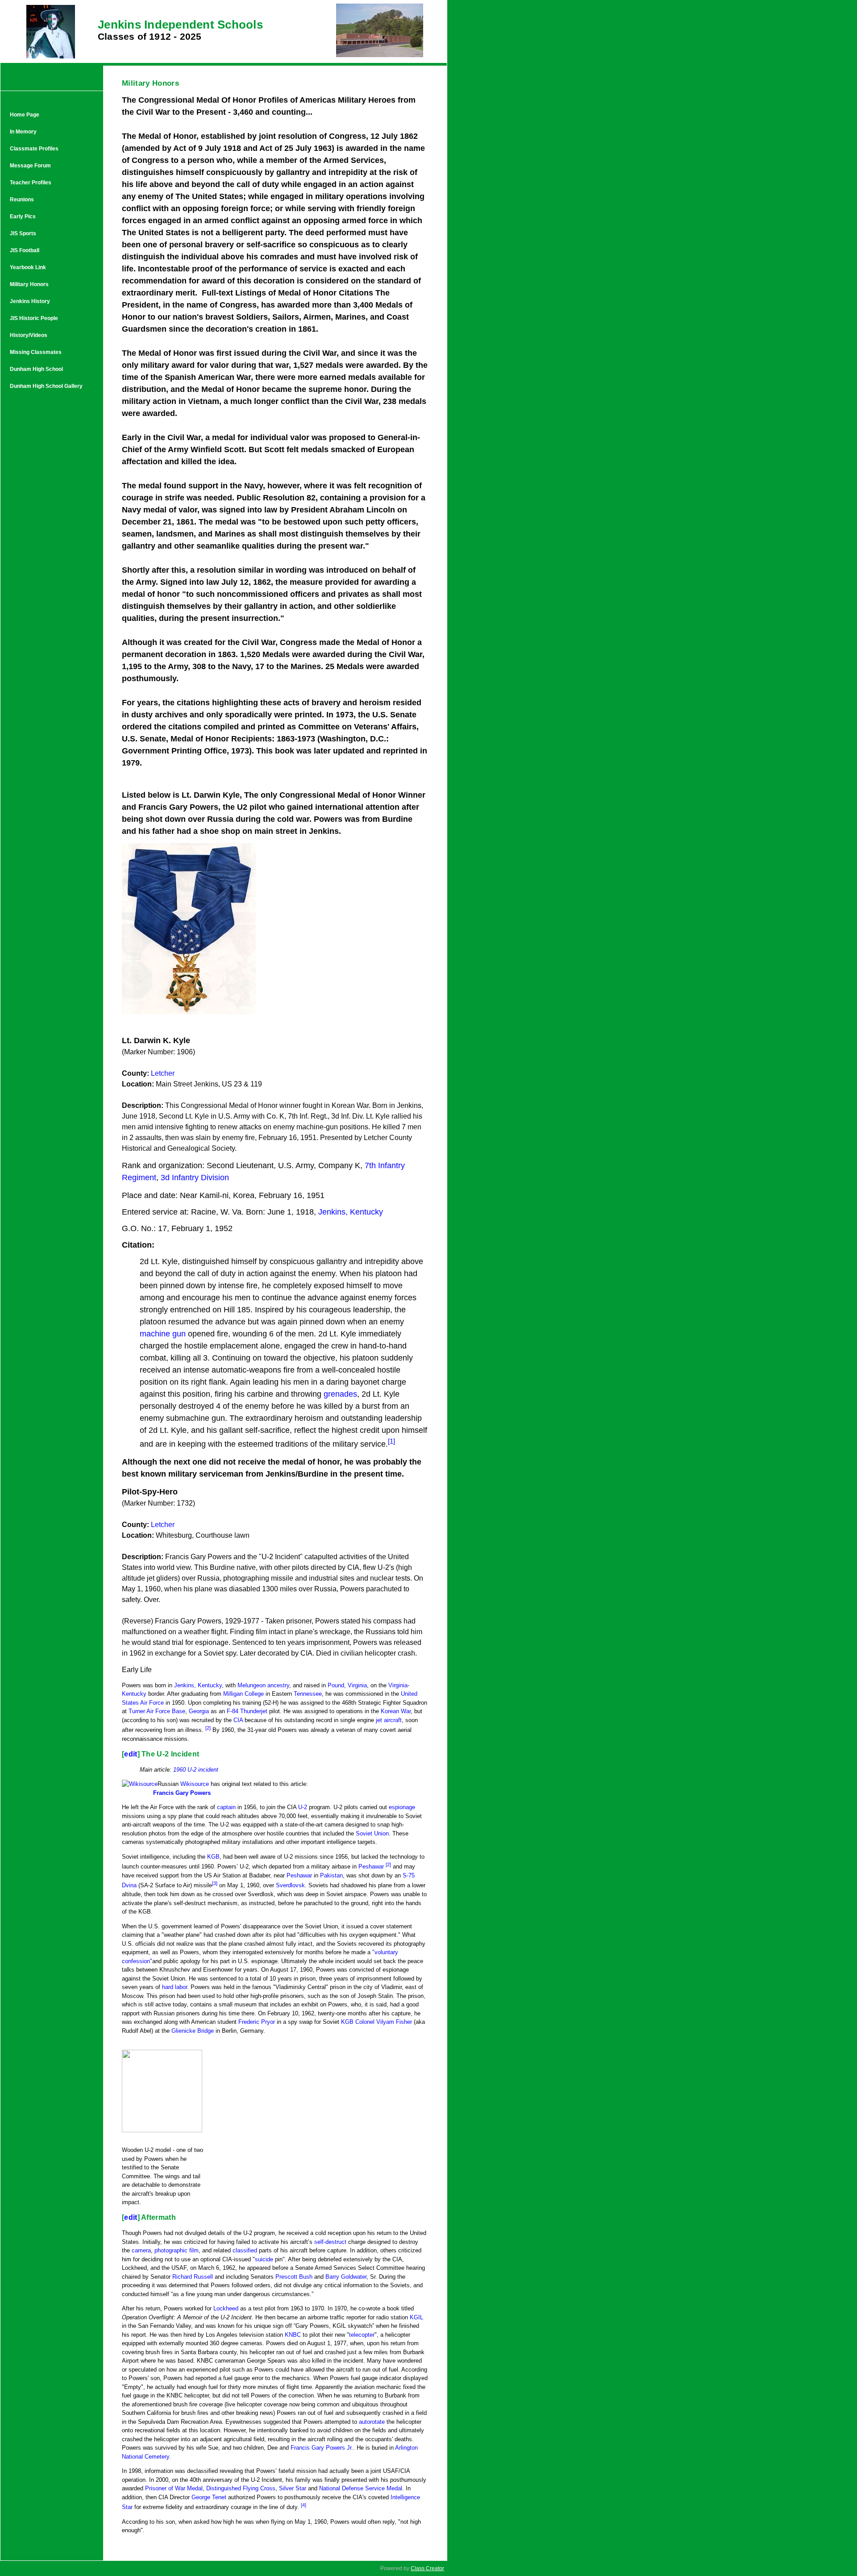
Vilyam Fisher (394, 2022)
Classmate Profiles (34, 149)
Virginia (398, 1685)
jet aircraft (389, 1720)
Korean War (396, 1711)
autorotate (372, 2422)
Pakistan (331, 1875)
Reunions (22, 200)
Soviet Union (372, 1833)
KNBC (293, 2335)
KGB (213, 1857)
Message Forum (30, 166)
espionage (402, 1807)
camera (141, 2250)
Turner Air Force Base (157, 1711)
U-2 (303, 1807)
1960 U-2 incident (196, 1770)
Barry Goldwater (346, 2277)
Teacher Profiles (31, 183)
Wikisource (195, 1784)
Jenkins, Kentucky (198, 1685)
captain (226, 1807)
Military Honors (29, 284)
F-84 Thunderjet (247, 1711)
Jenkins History (30, 301)
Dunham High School (36, 369)
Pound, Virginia (347, 1685)
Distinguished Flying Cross (241, 2488)
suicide (264, 2259)
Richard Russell (193, 2277)
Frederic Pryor (257, 2022)
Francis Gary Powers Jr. (322, 2448)
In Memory (23, 132)
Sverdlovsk (290, 1886)
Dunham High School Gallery (46, 386)
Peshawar (371, 1866)
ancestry (278, 1685)
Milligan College (243, 1694)
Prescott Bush (294, 2277)
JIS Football (25, 250)
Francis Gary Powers (182, 1793)
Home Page (25, 115)
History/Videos (29, 335)
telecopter (362, 2335)
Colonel (365, 2022)
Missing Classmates (36, 352)
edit (131, 1754)
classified (245, 2250)
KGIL (416, 2317)
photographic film (177, 2250)
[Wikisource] (140, 1784)
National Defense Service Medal (361, 2488)
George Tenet (209, 2497)
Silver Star (293, 2488)
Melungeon (252, 1685)
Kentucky (134, 1694)
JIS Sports (23, 233)
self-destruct (330, 2242)
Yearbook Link (28, 267)
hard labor (175, 1987)
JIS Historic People (34, 318)
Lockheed (226, 2308)
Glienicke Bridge (193, 2031)
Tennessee (308, 1694)
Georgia (199, 1711)
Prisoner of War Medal (174, 2488)
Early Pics (23, 216)
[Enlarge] (125, 2144)
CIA (238, 1720)
